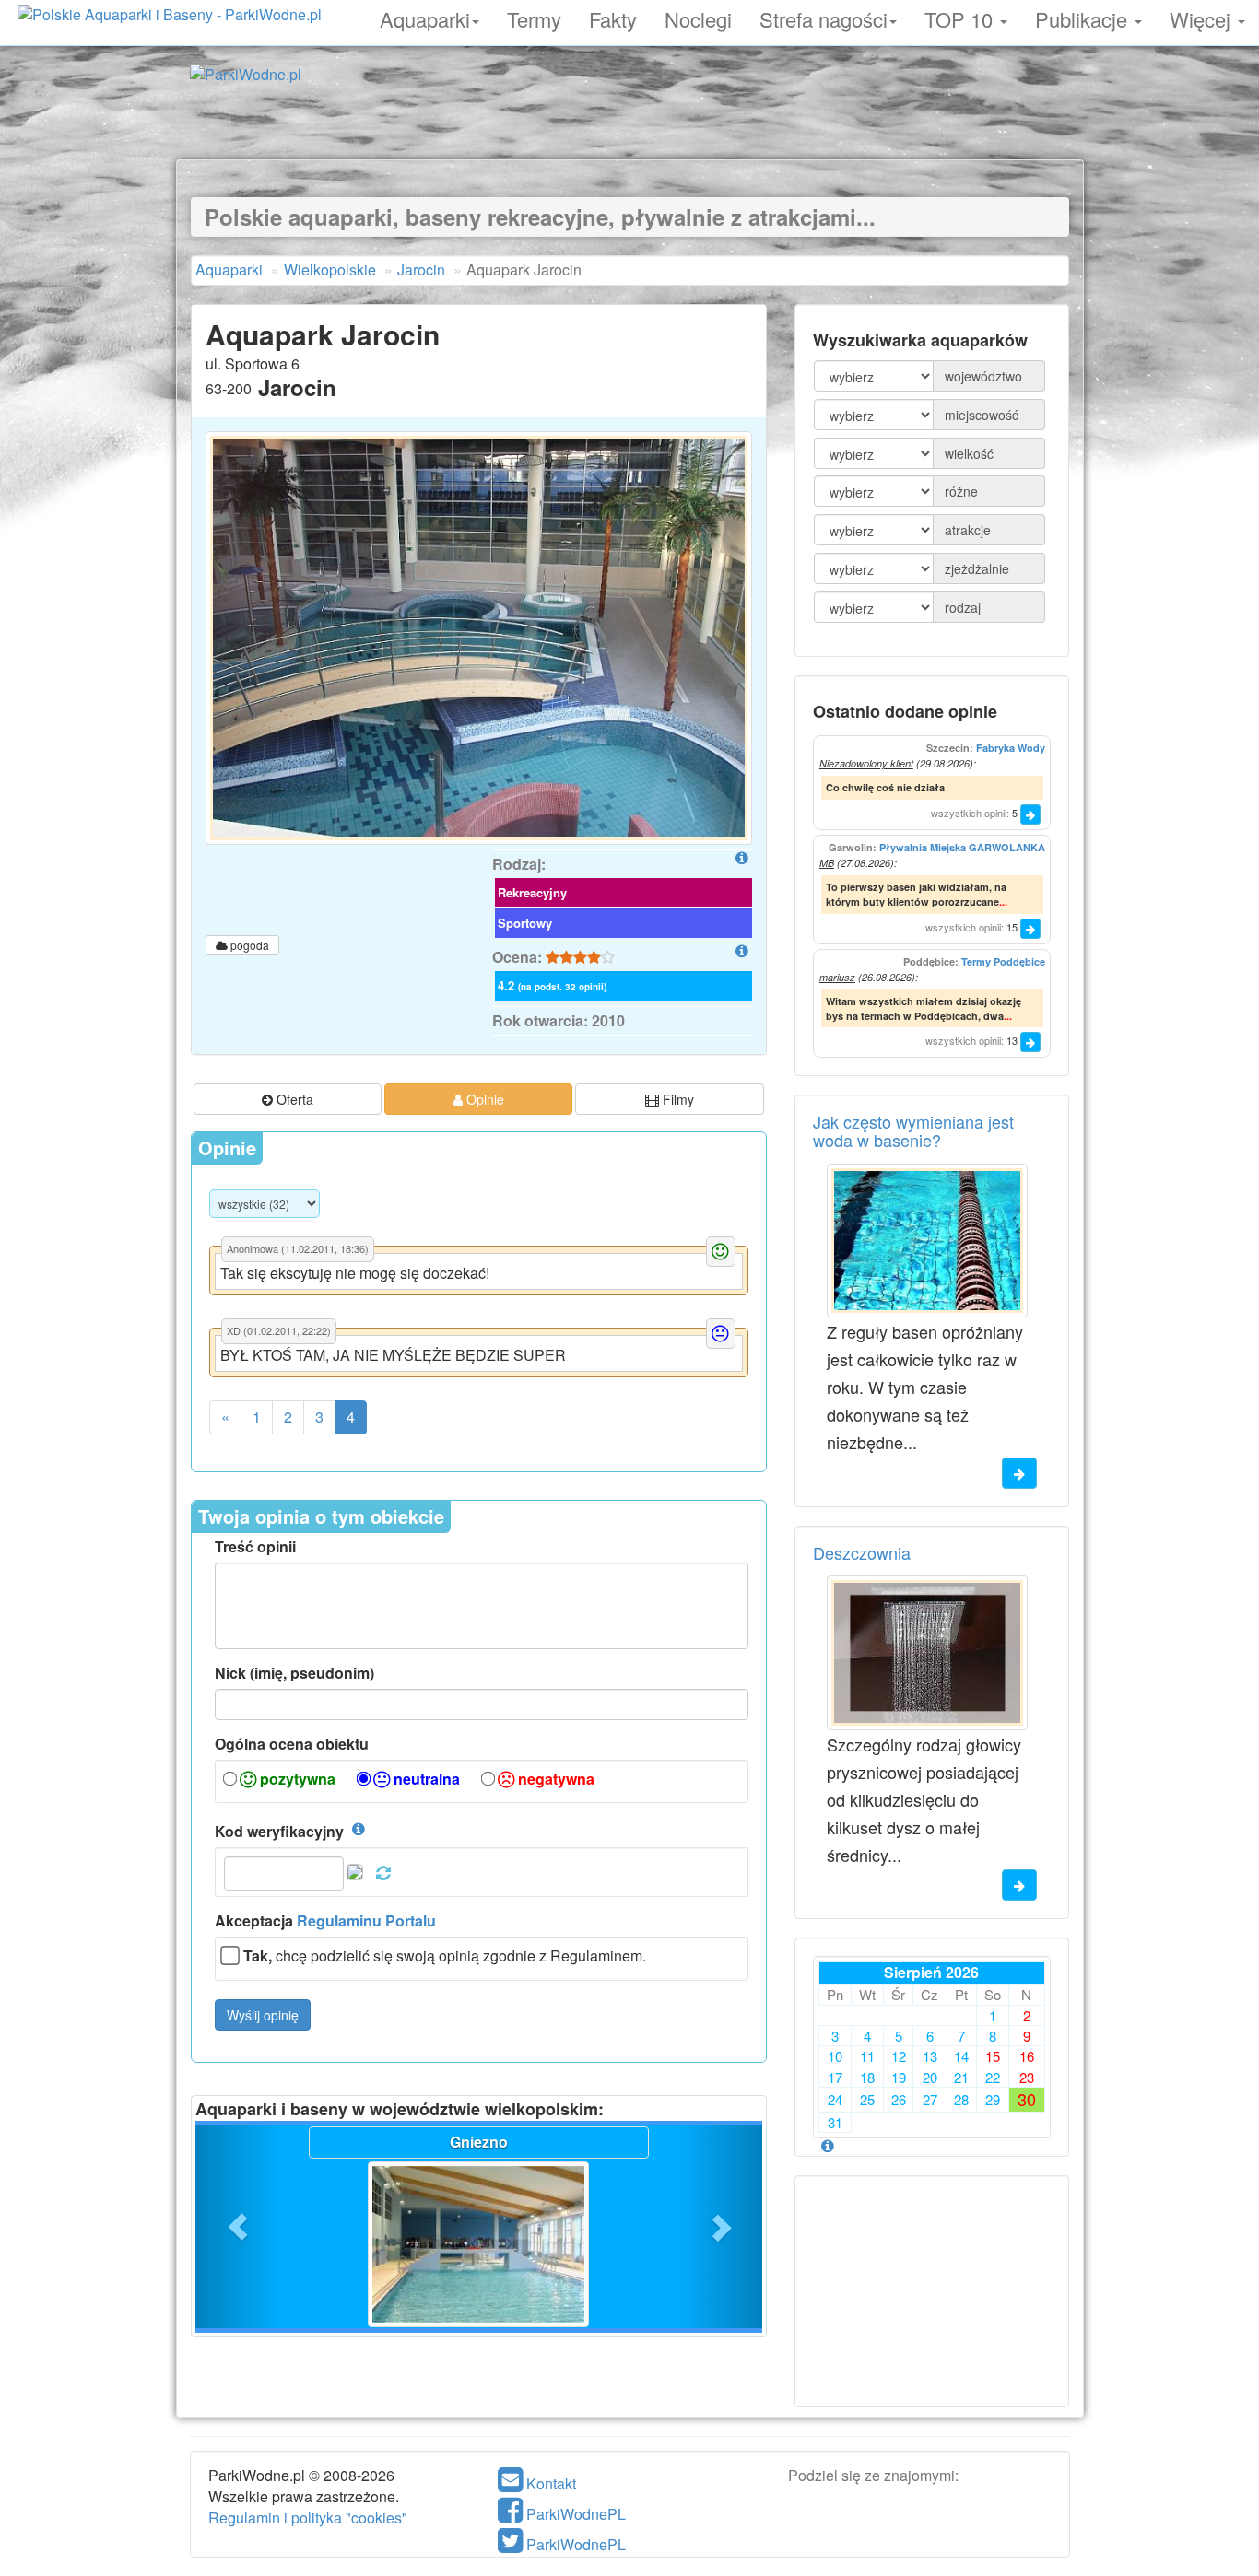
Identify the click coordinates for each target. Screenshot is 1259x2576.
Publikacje (1084, 17)
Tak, (258, 1956)
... (1003, 902)
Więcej (1203, 17)
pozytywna (296, 1779)
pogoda (248, 945)
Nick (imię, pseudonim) (294, 1673)
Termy (534, 17)
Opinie (483, 1099)
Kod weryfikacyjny (279, 1832)
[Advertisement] (629, 118)
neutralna (425, 1779)
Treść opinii (255, 1547)
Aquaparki (425, 17)
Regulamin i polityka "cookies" (308, 2517)
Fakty (613, 17)
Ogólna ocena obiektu (292, 1744)
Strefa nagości (824, 17)
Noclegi (698, 17)
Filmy (677, 1099)
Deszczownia (862, 1552)
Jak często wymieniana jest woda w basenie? (913, 1130)
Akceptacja (325, 1921)
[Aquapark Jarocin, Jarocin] (479, 638)
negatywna (554, 1779)
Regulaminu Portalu (366, 1920)
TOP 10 (961, 17)
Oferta (293, 1099)
